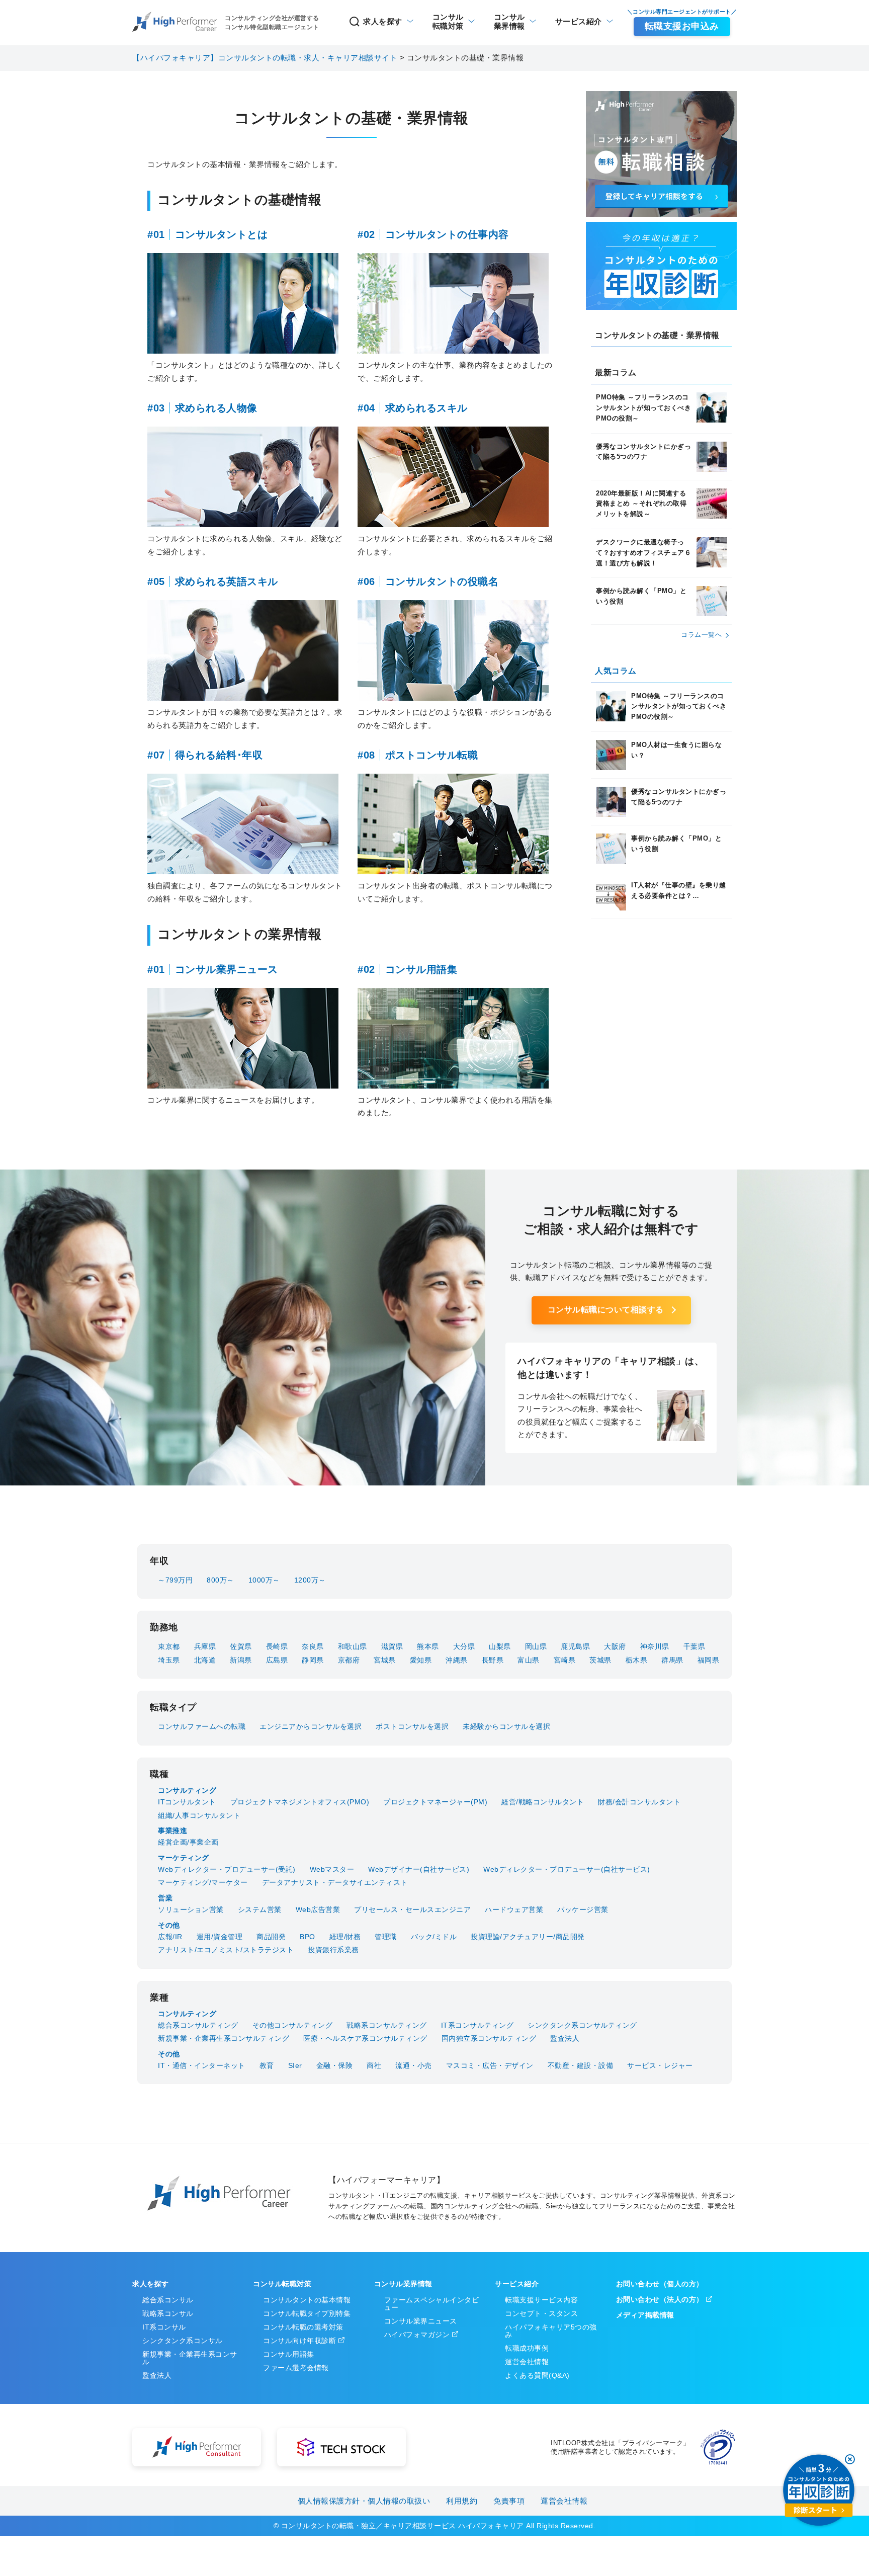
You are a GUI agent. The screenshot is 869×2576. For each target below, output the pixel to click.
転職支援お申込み (682, 26)
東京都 (169, 1646)
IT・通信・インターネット (202, 2065)
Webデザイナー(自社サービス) (419, 1869)
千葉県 (694, 1646)
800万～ (221, 1580)
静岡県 (313, 1660)
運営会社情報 (527, 2362)
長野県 (493, 1660)
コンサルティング (187, 1790)
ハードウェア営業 (514, 1909)
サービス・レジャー (660, 2065)
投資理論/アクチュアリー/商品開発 (528, 1937)
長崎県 (277, 1646)
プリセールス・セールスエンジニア (412, 1909)
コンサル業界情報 (403, 2284)
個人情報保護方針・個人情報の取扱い (364, 2501)
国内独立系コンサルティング (489, 2038)
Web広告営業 (318, 1909)
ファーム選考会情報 (296, 2368)
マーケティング (184, 1858)
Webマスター (332, 1869)
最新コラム (616, 372)
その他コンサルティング (293, 2025)
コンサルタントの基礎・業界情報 (657, 335)
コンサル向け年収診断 (299, 2341)
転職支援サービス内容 (541, 2300)
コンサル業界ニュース (421, 2321)
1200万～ (310, 1580)
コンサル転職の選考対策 (303, 2327)
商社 (374, 2065)
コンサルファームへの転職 (202, 1726)
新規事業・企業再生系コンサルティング (224, 2038)
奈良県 (313, 1646)
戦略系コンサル (168, 2313)
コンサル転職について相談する (606, 1310)
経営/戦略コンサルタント (543, 1802)
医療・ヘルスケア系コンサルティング (365, 2038)
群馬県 (672, 1660)
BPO (308, 1937)
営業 (165, 1898)
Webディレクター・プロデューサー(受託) (227, 1869)
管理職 (386, 1937)
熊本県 (428, 1646)
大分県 (464, 1646)
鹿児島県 (575, 1646)
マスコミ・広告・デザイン (490, 2065)
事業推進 (172, 1831)
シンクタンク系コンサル (183, 2341)
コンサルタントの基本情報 (307, 2300)
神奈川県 (655, 1646)
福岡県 (709, 1660)
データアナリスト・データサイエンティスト (335, 1882)
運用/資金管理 (220, 1937)
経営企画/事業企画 (188, 1842)
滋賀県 (392, 1646)
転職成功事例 (527, 2348)
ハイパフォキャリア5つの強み (551, 2331)
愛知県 (421, 1660)
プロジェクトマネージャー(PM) (435, 1802)
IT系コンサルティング (477, 2025)
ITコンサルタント (187, 1802)
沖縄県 (457, 1660)
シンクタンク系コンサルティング (582, 2025)
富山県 (529, 1660)
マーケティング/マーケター (203, 1882)
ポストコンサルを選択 (412, 1726)
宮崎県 (565, 1660)
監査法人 (565, 2038)
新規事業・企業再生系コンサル (190, 2358)
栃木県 (637, 1660)
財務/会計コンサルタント (639, 1802)
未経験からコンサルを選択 (506, 1726)
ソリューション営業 (191, 1909)
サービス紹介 (579, 21)
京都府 (349, 1660)
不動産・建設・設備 (581, 2065)
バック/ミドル (434, 1937)
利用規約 (462, 2501)
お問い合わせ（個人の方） (660, 2284)
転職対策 (448, 21)
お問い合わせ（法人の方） (660, 2299)
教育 (267, 2065)
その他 (169, 1925)
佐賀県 (241, 1646)
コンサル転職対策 (282, 2284)
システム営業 (260, 1909)
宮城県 (385, 1660)
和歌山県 (353, 1646)
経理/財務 (345, 1937)
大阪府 (615, 1646)
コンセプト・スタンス (541, 2313)
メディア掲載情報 (645, 2315)
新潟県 (241, 1660)
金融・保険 (335, 2065)
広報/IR (170, 1937)
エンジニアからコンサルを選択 (311, 1726)
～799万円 (175, 1580)
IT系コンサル (164, 2327)
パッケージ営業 (583, 1909)
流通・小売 (414, 2065)
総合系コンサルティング (198, 2025)
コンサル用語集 (289, 2354)
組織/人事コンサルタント (199, 1815)
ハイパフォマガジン (417, 2335)
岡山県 (536, 1646)
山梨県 (500, 1646)
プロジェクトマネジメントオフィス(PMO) (300, 1802)
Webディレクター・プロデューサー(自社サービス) (567, 1869)
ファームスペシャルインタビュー (432, 2304)
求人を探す (383, 21)
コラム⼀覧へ (701, 635)
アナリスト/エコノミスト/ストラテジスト (226, 1950)
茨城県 (600, 1660)
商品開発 (271, 1937)
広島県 (277, 1660)
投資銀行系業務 (333, 1950)
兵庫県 (205, 1646)
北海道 (205, 1660)
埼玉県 (169, 1660)
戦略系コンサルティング (387, 2025)
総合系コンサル (168, 2300)
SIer (295, 2065)
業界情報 (509, 21)
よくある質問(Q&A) (537, 2375)
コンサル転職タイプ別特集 (307, 2313)
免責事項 (509, 2501)
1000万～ (264, 1580)
